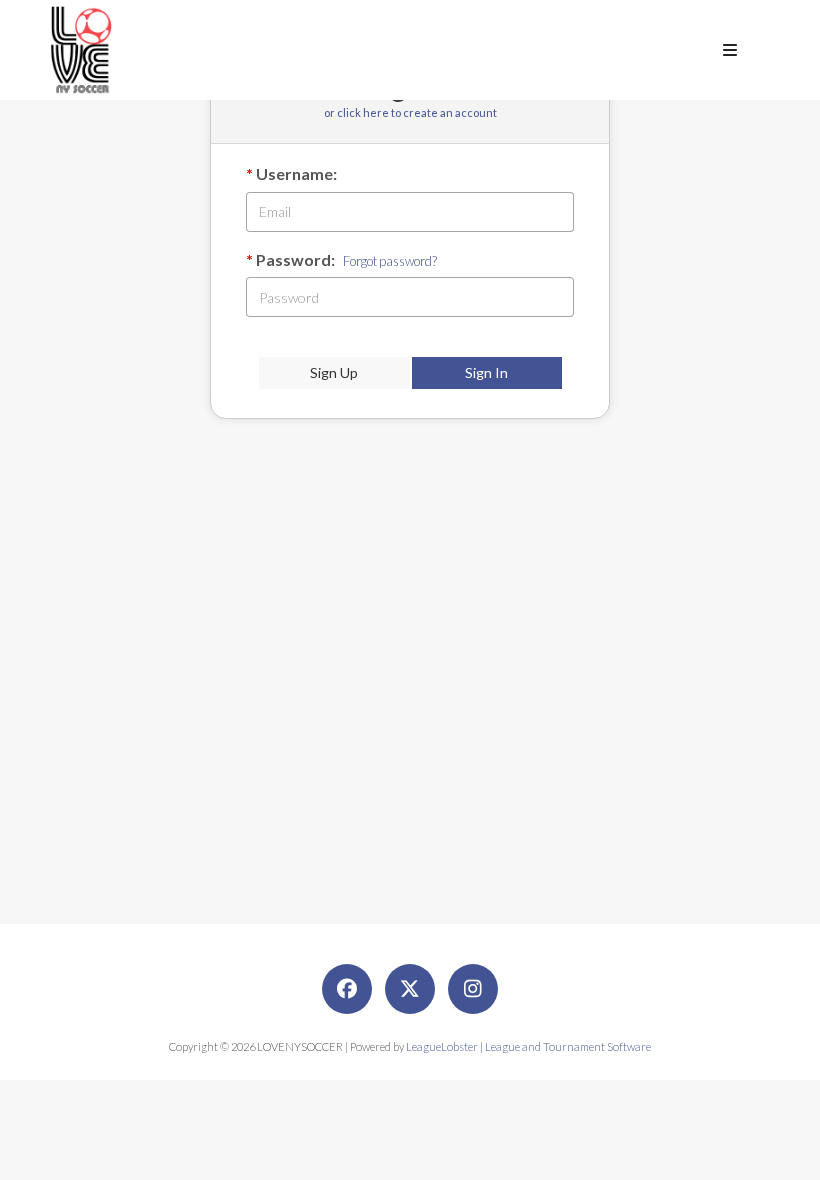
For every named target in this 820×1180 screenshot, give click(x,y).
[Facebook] (347, 989)
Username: (296, 173)
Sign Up (334, 372)
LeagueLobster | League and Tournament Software (528, 1046)
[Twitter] (410, 989)
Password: (295, 259)
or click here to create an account (410, 112)
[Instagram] (473, 989)
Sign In (486, 372)
